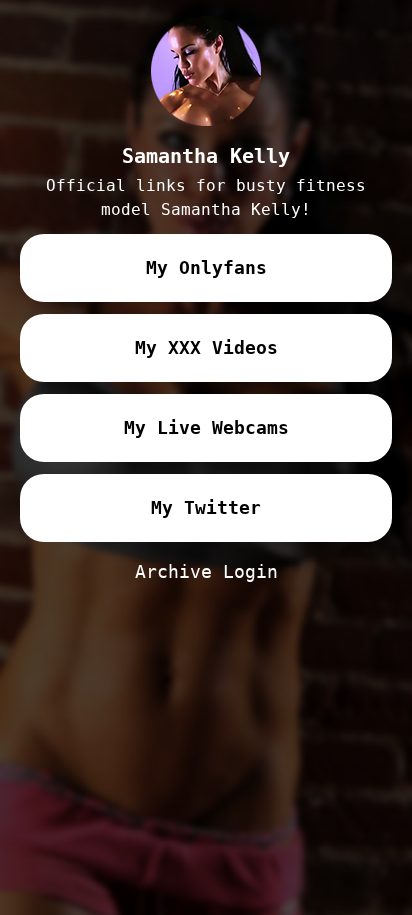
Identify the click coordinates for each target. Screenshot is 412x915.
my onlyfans (206, 267)
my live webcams (206, 427)
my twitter (206, 507)
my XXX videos (206, 347)
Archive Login (206, 571)
